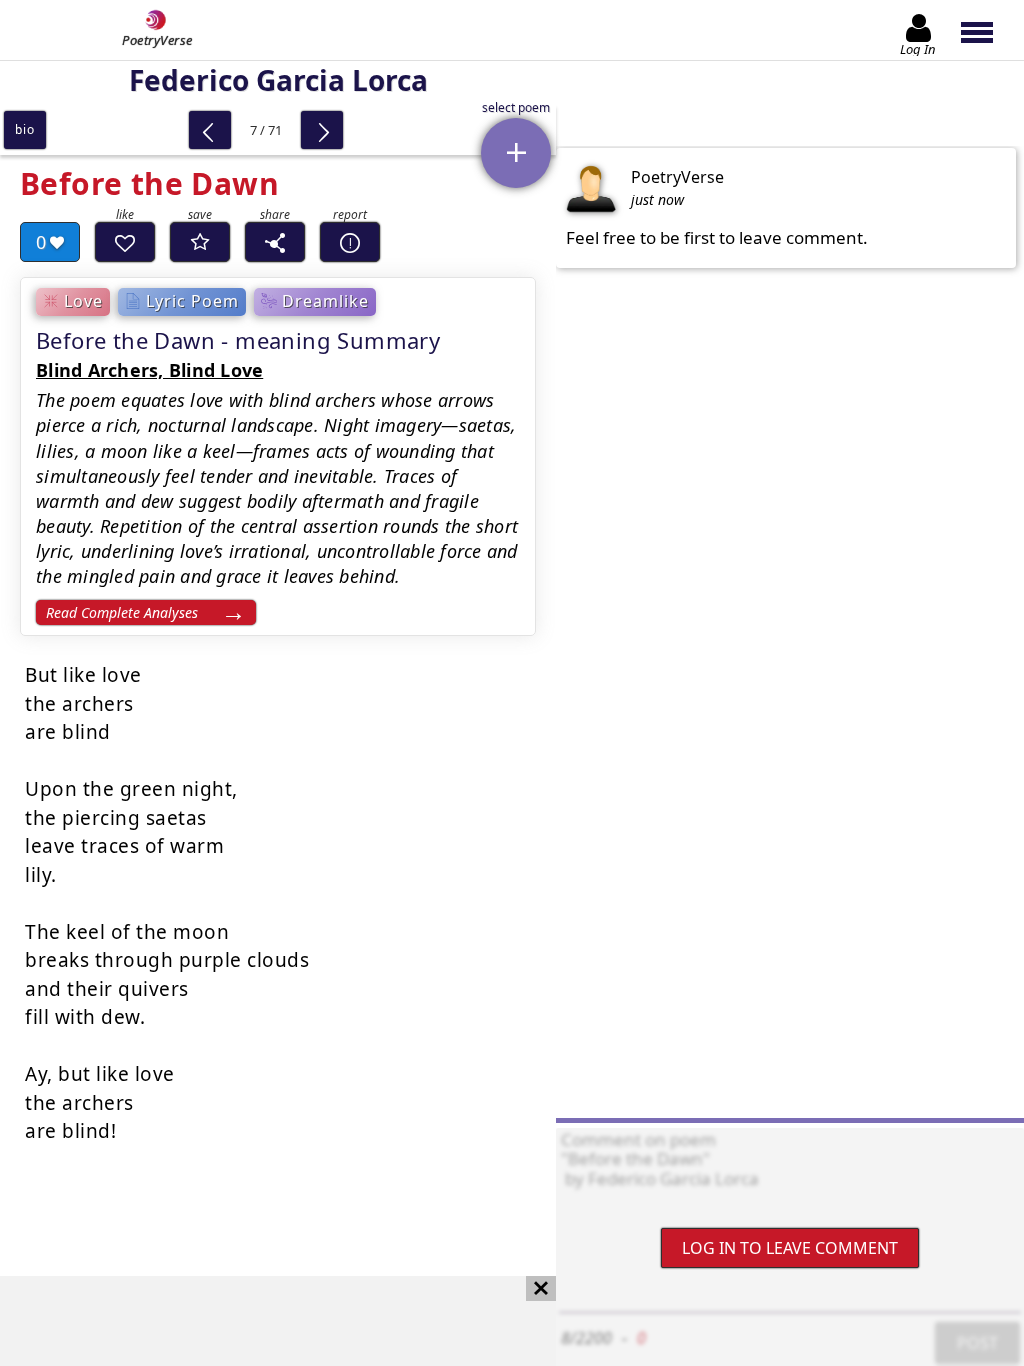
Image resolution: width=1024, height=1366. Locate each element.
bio (24, 129)
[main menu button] (986, 30)
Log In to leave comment (790, 1248)
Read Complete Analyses (122, 612)
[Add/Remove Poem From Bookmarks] (200, 242)
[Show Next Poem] (322, 130)
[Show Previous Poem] (210, 130)
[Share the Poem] (275, 242)
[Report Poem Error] (350, 242)
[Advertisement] (258, 1321)
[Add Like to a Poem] (125, 242)
